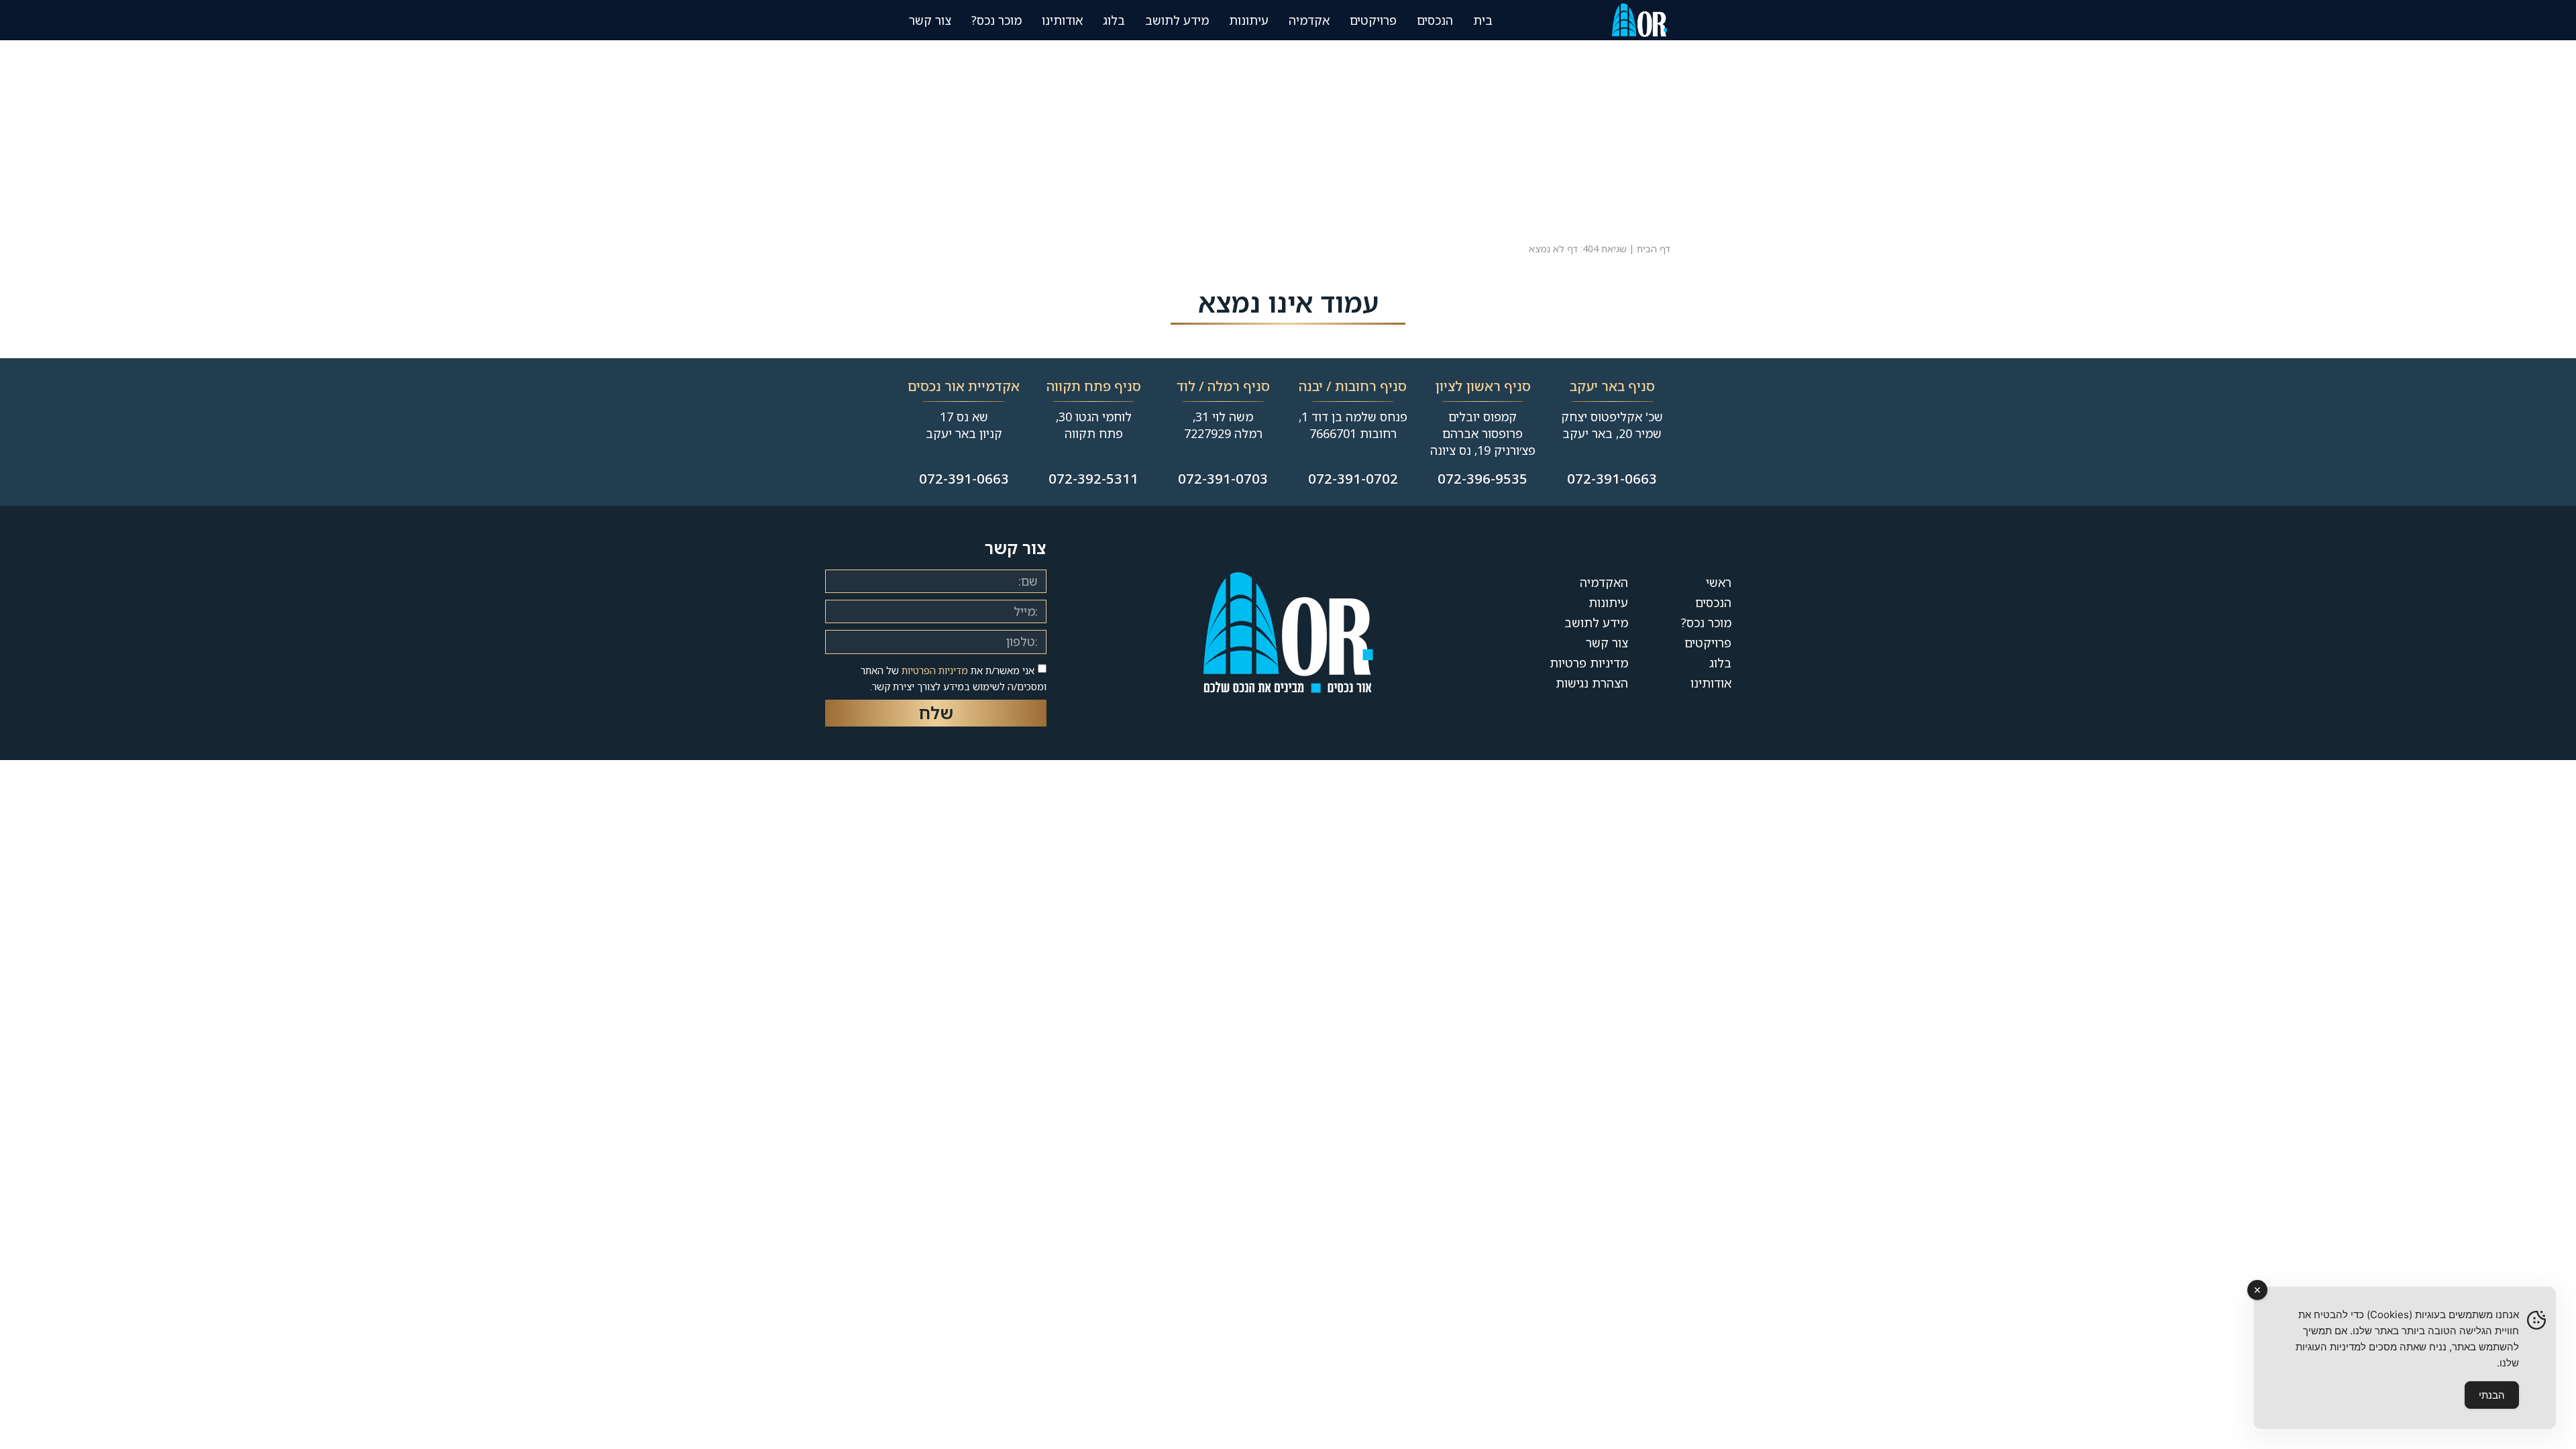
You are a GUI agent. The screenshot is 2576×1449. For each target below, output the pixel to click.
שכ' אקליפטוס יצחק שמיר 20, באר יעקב (1612, 425)
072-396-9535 (1483, 479)
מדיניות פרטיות (1589, 663)
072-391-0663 (1612, 479)
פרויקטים (1373, 20)
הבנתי (2492, 1395)
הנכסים (1435, 20)
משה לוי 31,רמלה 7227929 (1223, 425)
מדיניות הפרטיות (935, 670)
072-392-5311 (1093, 479)
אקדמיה (1309, 20)
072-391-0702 (1353, 479)
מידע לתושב (1177, 20)
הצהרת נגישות (1592, 683)
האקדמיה (1604, 582)
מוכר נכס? (997, 20)
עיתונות (1249, 20)
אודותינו (1711, 683)
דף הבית (1654, 249)
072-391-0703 (1223, 479)
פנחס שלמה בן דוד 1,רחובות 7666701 (1353, 425)
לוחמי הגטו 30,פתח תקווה (1094, 425)
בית (1483, 20)
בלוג (1114, 20)
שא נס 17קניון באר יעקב (964, 425)
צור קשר (930, 20)
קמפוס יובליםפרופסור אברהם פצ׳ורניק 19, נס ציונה (1483, 433)
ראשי (1719, 582)
